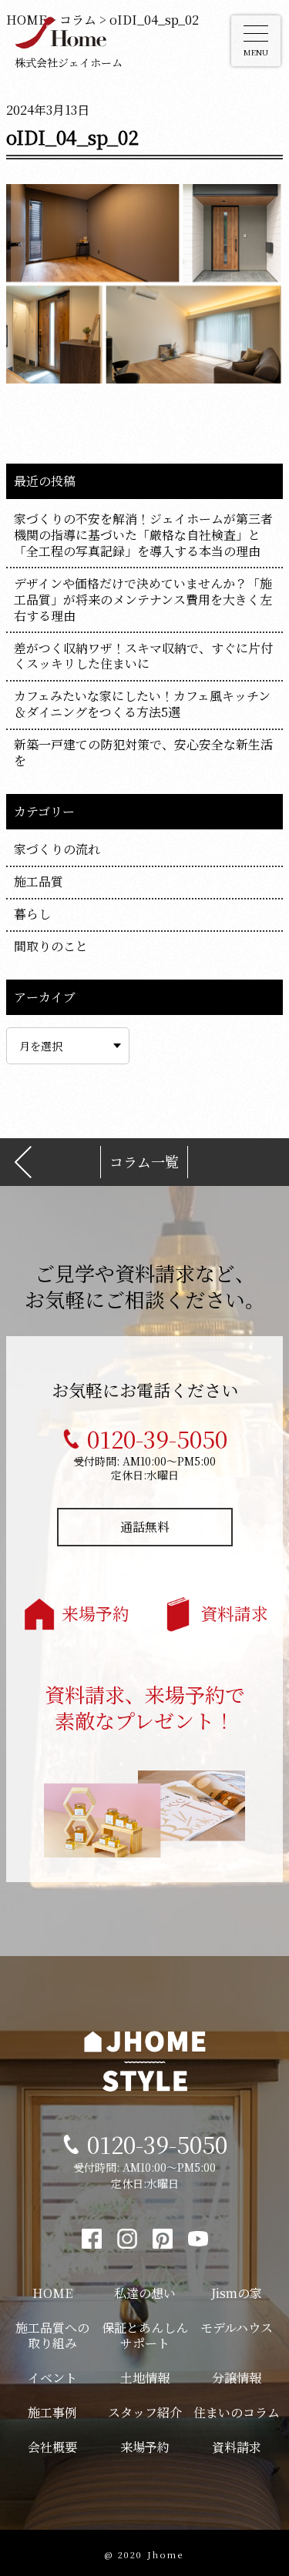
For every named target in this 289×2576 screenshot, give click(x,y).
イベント (52, 2378)
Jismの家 (237, 2293)
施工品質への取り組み (52, 2336)
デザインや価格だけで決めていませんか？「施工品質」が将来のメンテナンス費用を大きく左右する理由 (143, 600)
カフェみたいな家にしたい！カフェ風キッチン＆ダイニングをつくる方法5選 (142, 704)
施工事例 (52, 2412)
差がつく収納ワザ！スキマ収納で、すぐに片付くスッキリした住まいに (143, 656)
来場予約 (96, 1613)
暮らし (32, 914)
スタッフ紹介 (145, 2412)
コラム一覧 (144, 1162)
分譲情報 (237, 2378)
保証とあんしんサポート (145, 2336)
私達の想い (145, 2293)
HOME (52, 2293)
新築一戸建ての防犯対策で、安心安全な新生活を (143, 752)
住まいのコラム (237, 2412)
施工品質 (39, 881)
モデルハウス (237, 2328)
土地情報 (145, 2378)
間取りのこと (51, 946)
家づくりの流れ (57, 849)
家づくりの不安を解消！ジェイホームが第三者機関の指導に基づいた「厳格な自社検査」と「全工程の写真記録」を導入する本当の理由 (143, 535)
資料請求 (234, 1613)
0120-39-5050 (157, 1439)
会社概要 (52, 2447)
